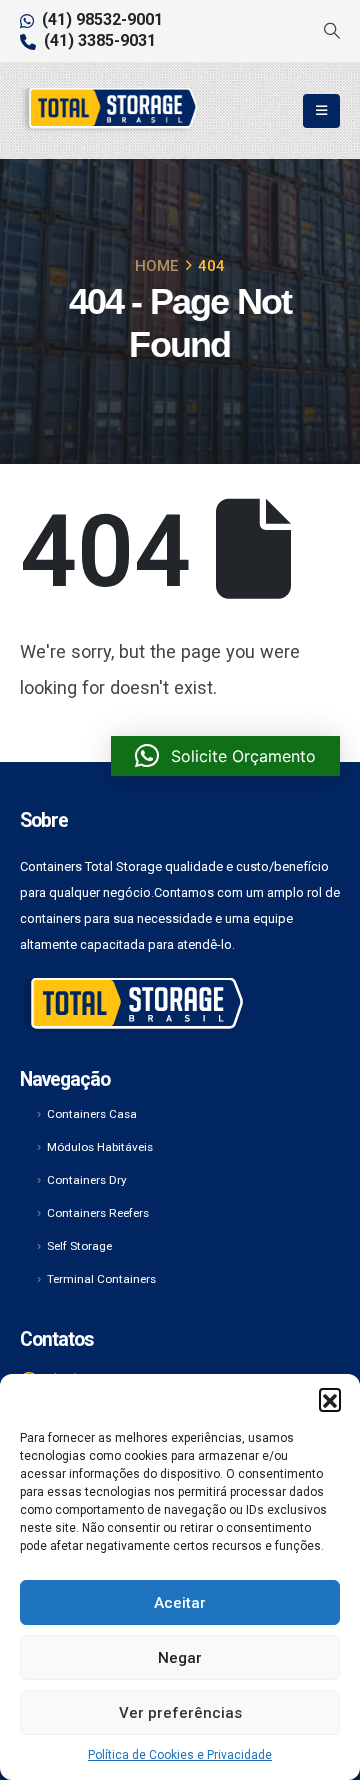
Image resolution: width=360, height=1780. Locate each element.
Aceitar (180, 1603)
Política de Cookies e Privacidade (180, 1755)
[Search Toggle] (331, 31)
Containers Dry (87, 1180)
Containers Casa (92, 1114)
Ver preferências (180, 1713)
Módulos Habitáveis (100, 1147)
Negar (180, 1658)
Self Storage (79, 1246)
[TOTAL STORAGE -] (110, 111)
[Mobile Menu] (321, 111)
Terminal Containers (101, 1279)
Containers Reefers (98, 1213)
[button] (330, 1399)
